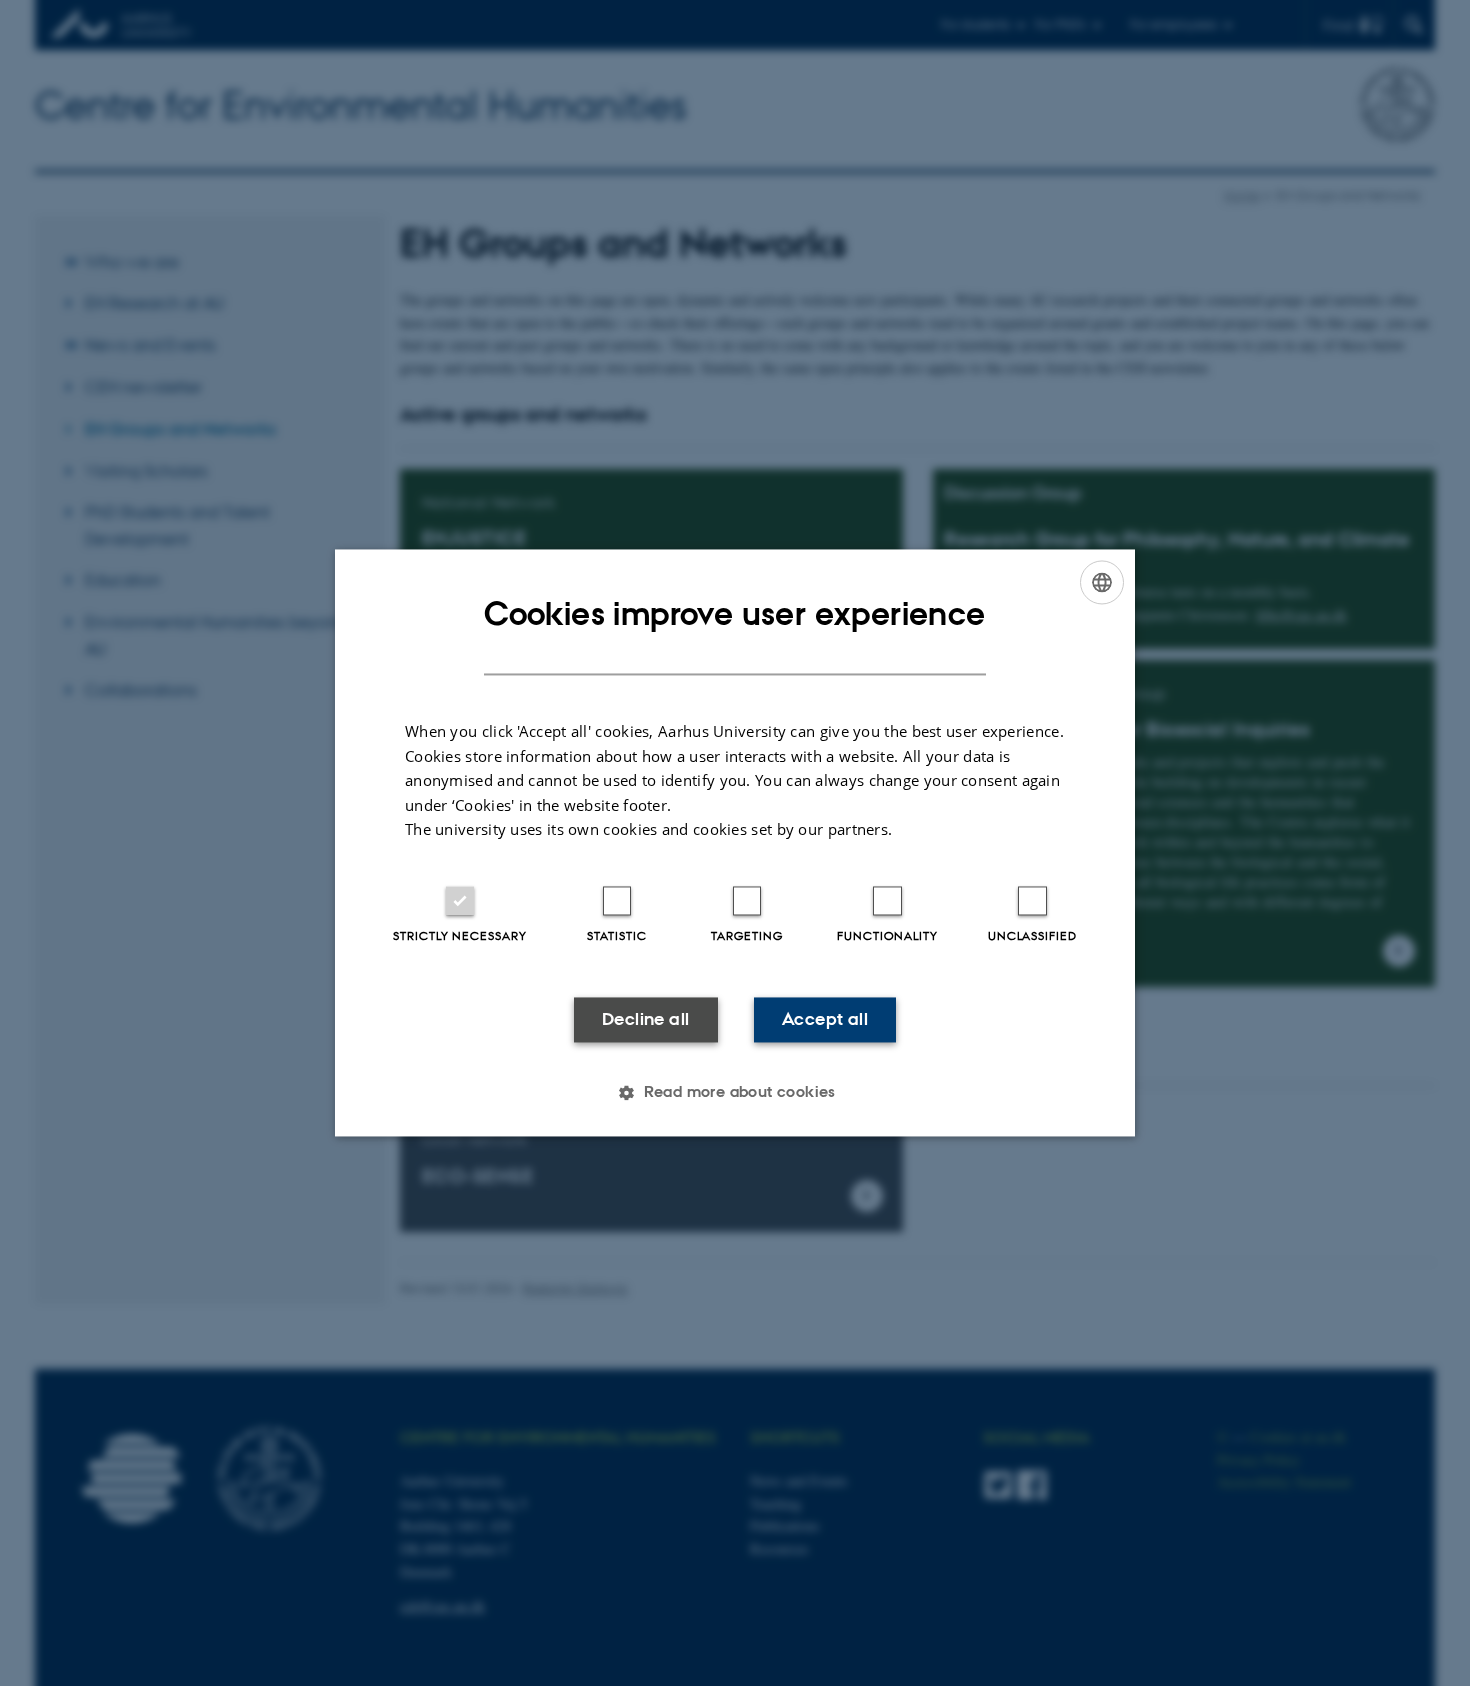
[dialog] (735, 842)
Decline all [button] (645, 1019)
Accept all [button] (825, 1019)
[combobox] (1102, 582)
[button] (735, 1093)
